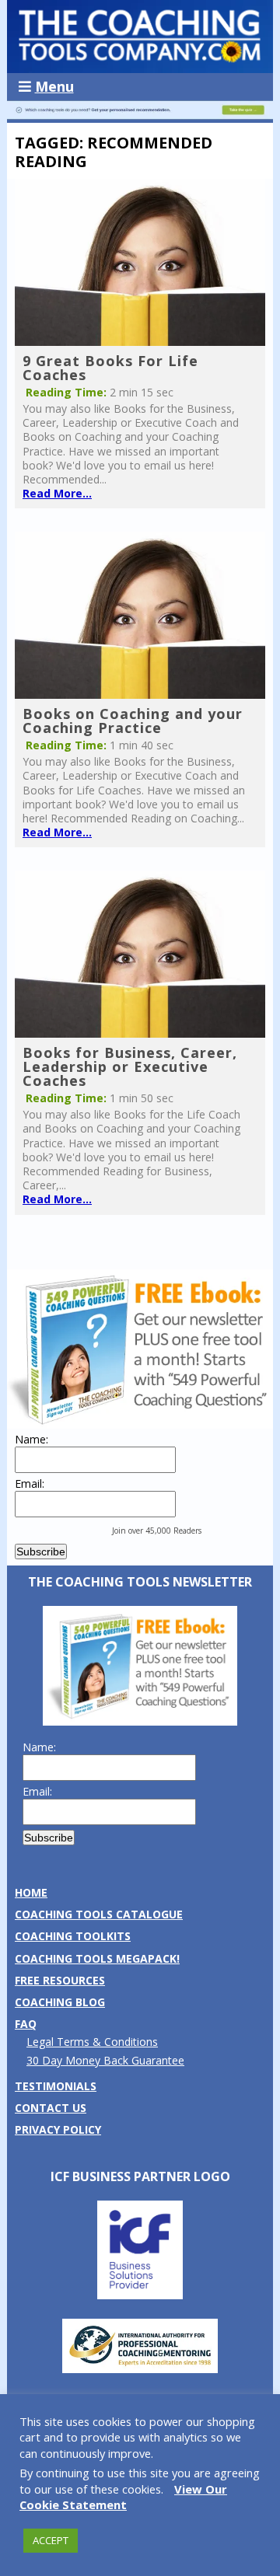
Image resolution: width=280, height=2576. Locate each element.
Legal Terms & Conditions (92, 2042)
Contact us (51, 2108)
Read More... (57, 493)
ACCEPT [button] (51, 2540)
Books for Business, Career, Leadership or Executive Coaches (130, 1066)
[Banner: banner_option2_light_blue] (140, 115)
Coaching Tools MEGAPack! (97, 1958)
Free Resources (60, 1980)
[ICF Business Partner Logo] (140, 2295)
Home (31, 1892)
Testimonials (56, 2086)
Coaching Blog (60, 2002)
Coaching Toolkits (73, 1936)
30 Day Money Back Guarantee (105, 2060)
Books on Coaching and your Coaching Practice (133, 721)
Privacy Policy (58, 2129)
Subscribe (41, 1552)
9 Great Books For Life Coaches (110, 368)
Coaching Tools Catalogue (99, 1914)
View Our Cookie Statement (123, 2497)
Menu (54, 86)
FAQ (26, 2024)
